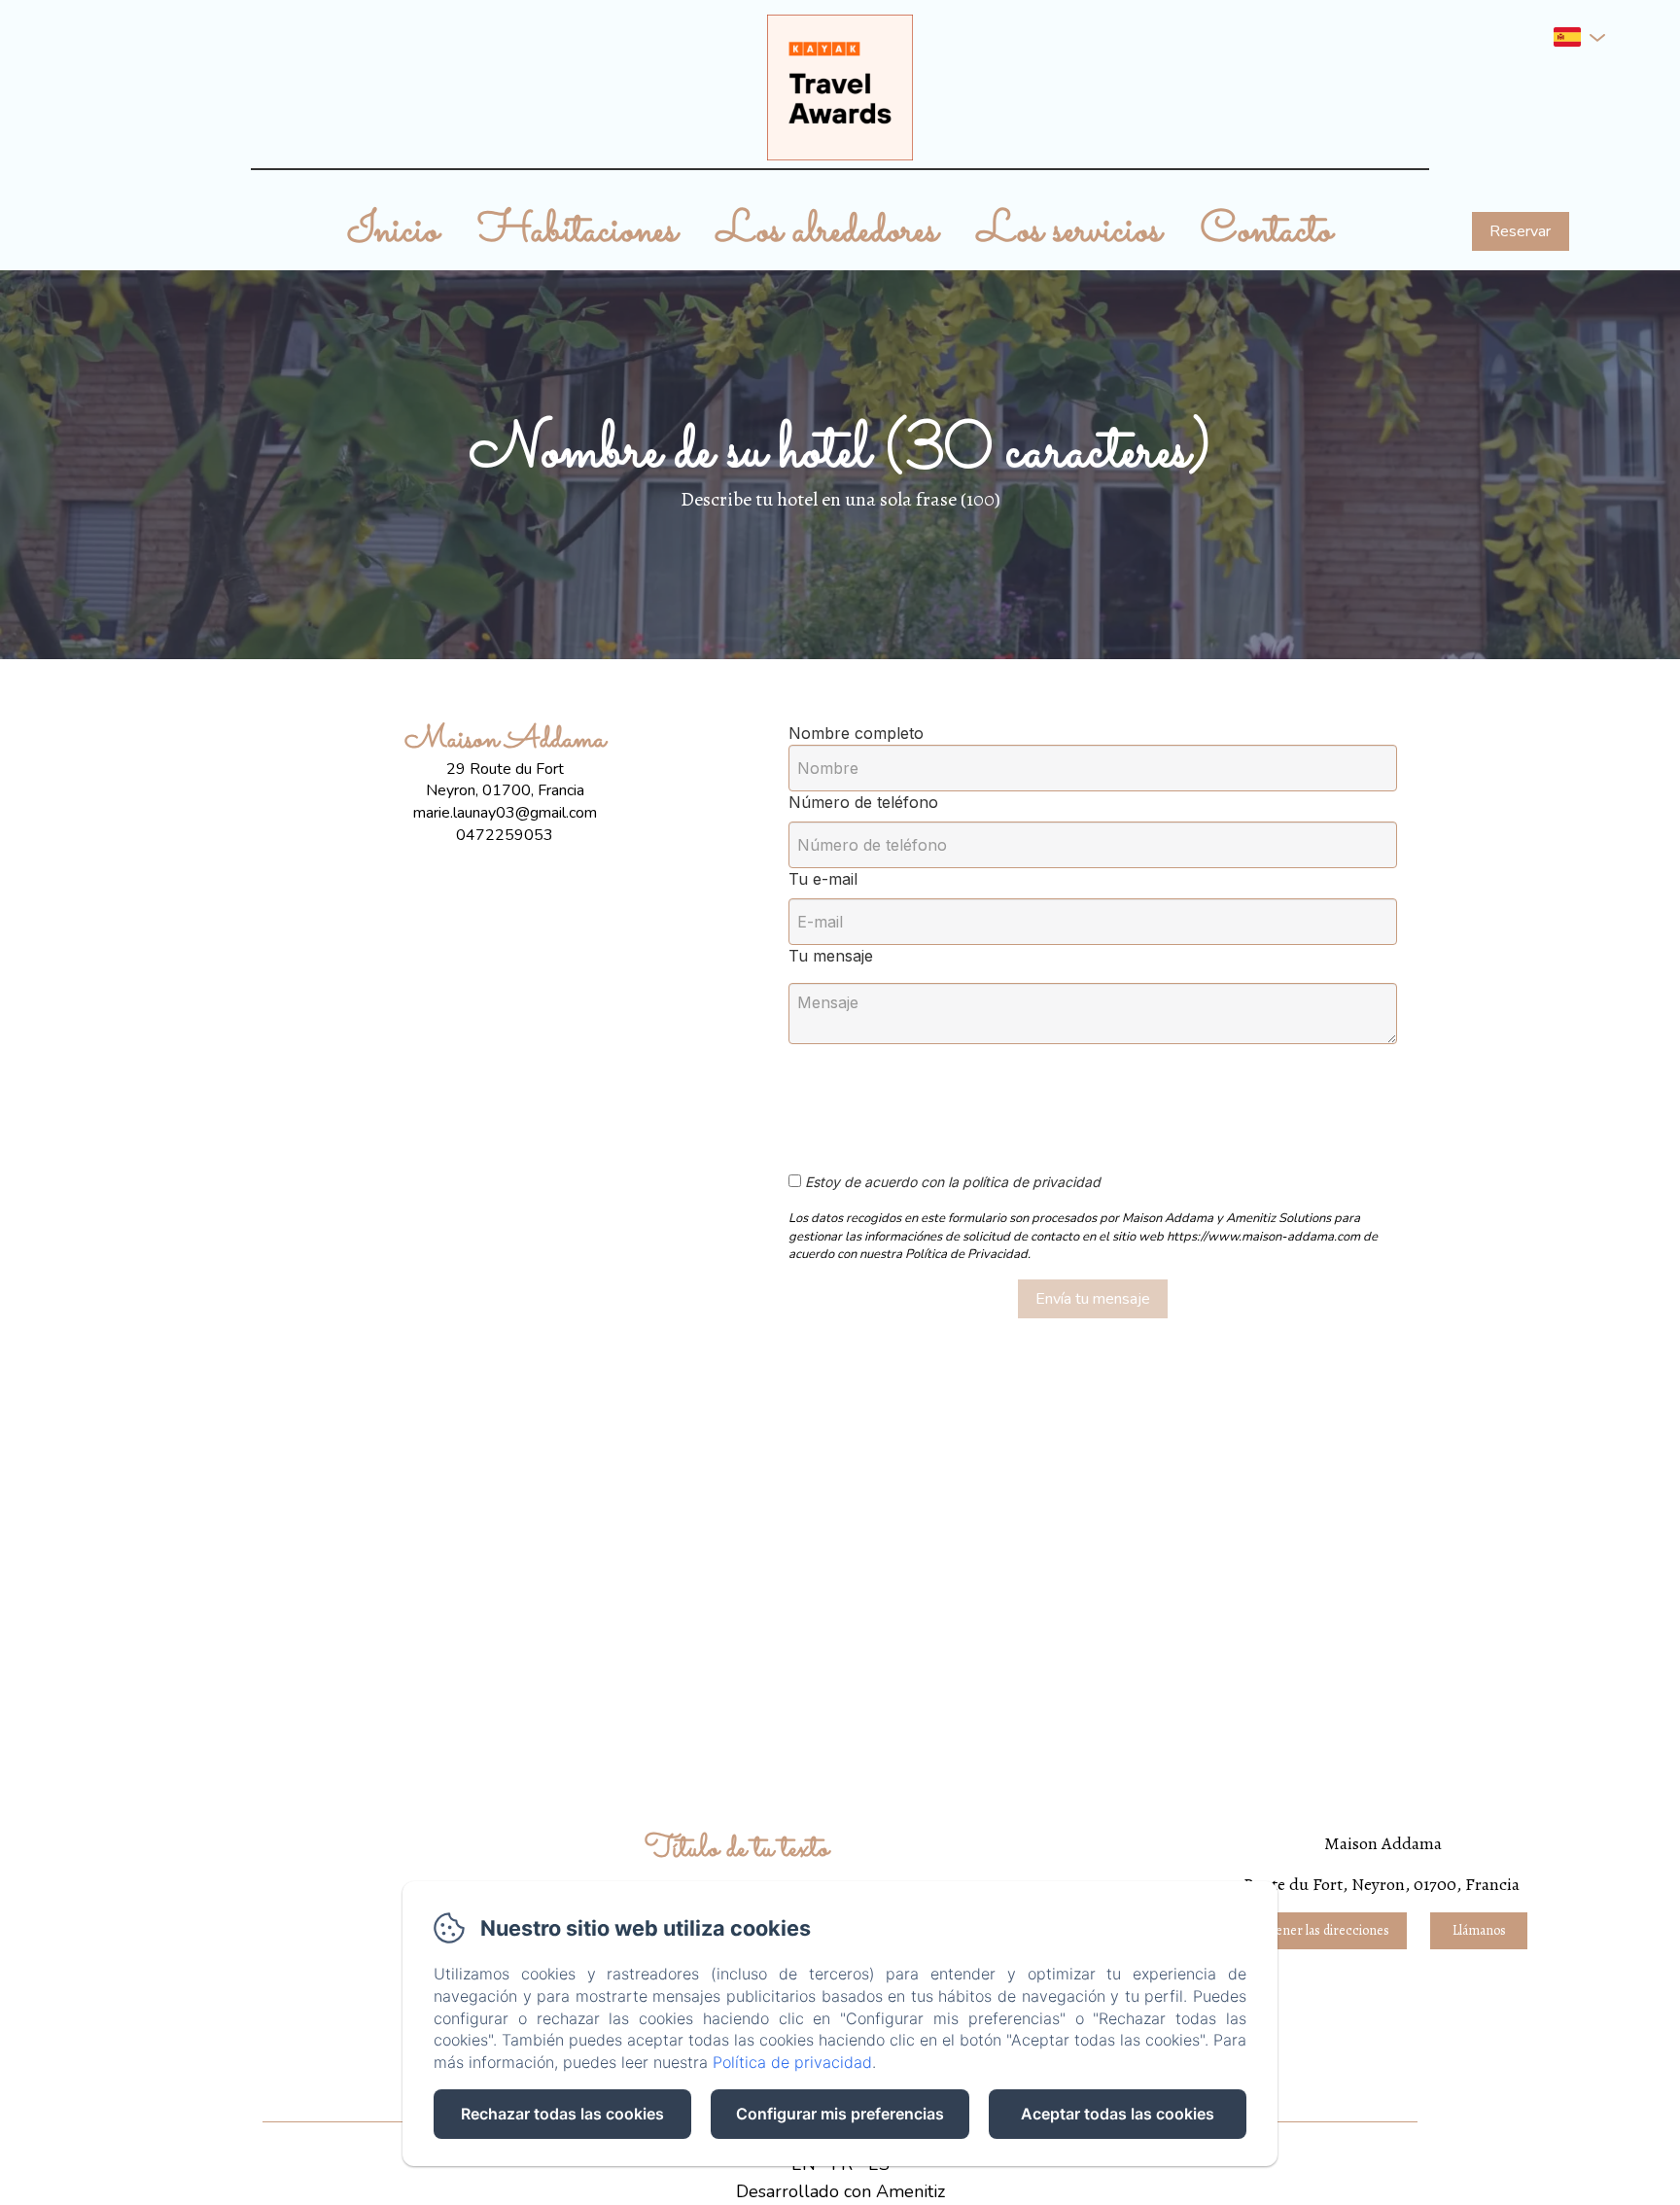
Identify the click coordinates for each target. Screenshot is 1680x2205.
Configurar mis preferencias (840, 2114)
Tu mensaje (831, 956)
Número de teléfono (863, 802)
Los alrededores (827, 231)
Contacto (1267, 231)
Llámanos (1479, 1930)
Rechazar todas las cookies (562, 2114)
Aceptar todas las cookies (1118, 2114)
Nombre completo (856, 733)
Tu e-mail (823, 879)
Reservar (1520, 231)
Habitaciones (578, 231)
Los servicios (1069, 231)
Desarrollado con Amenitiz (840, 2191)
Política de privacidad (792, 2062)
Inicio (393, 231)
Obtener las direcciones (1323, 1930)
